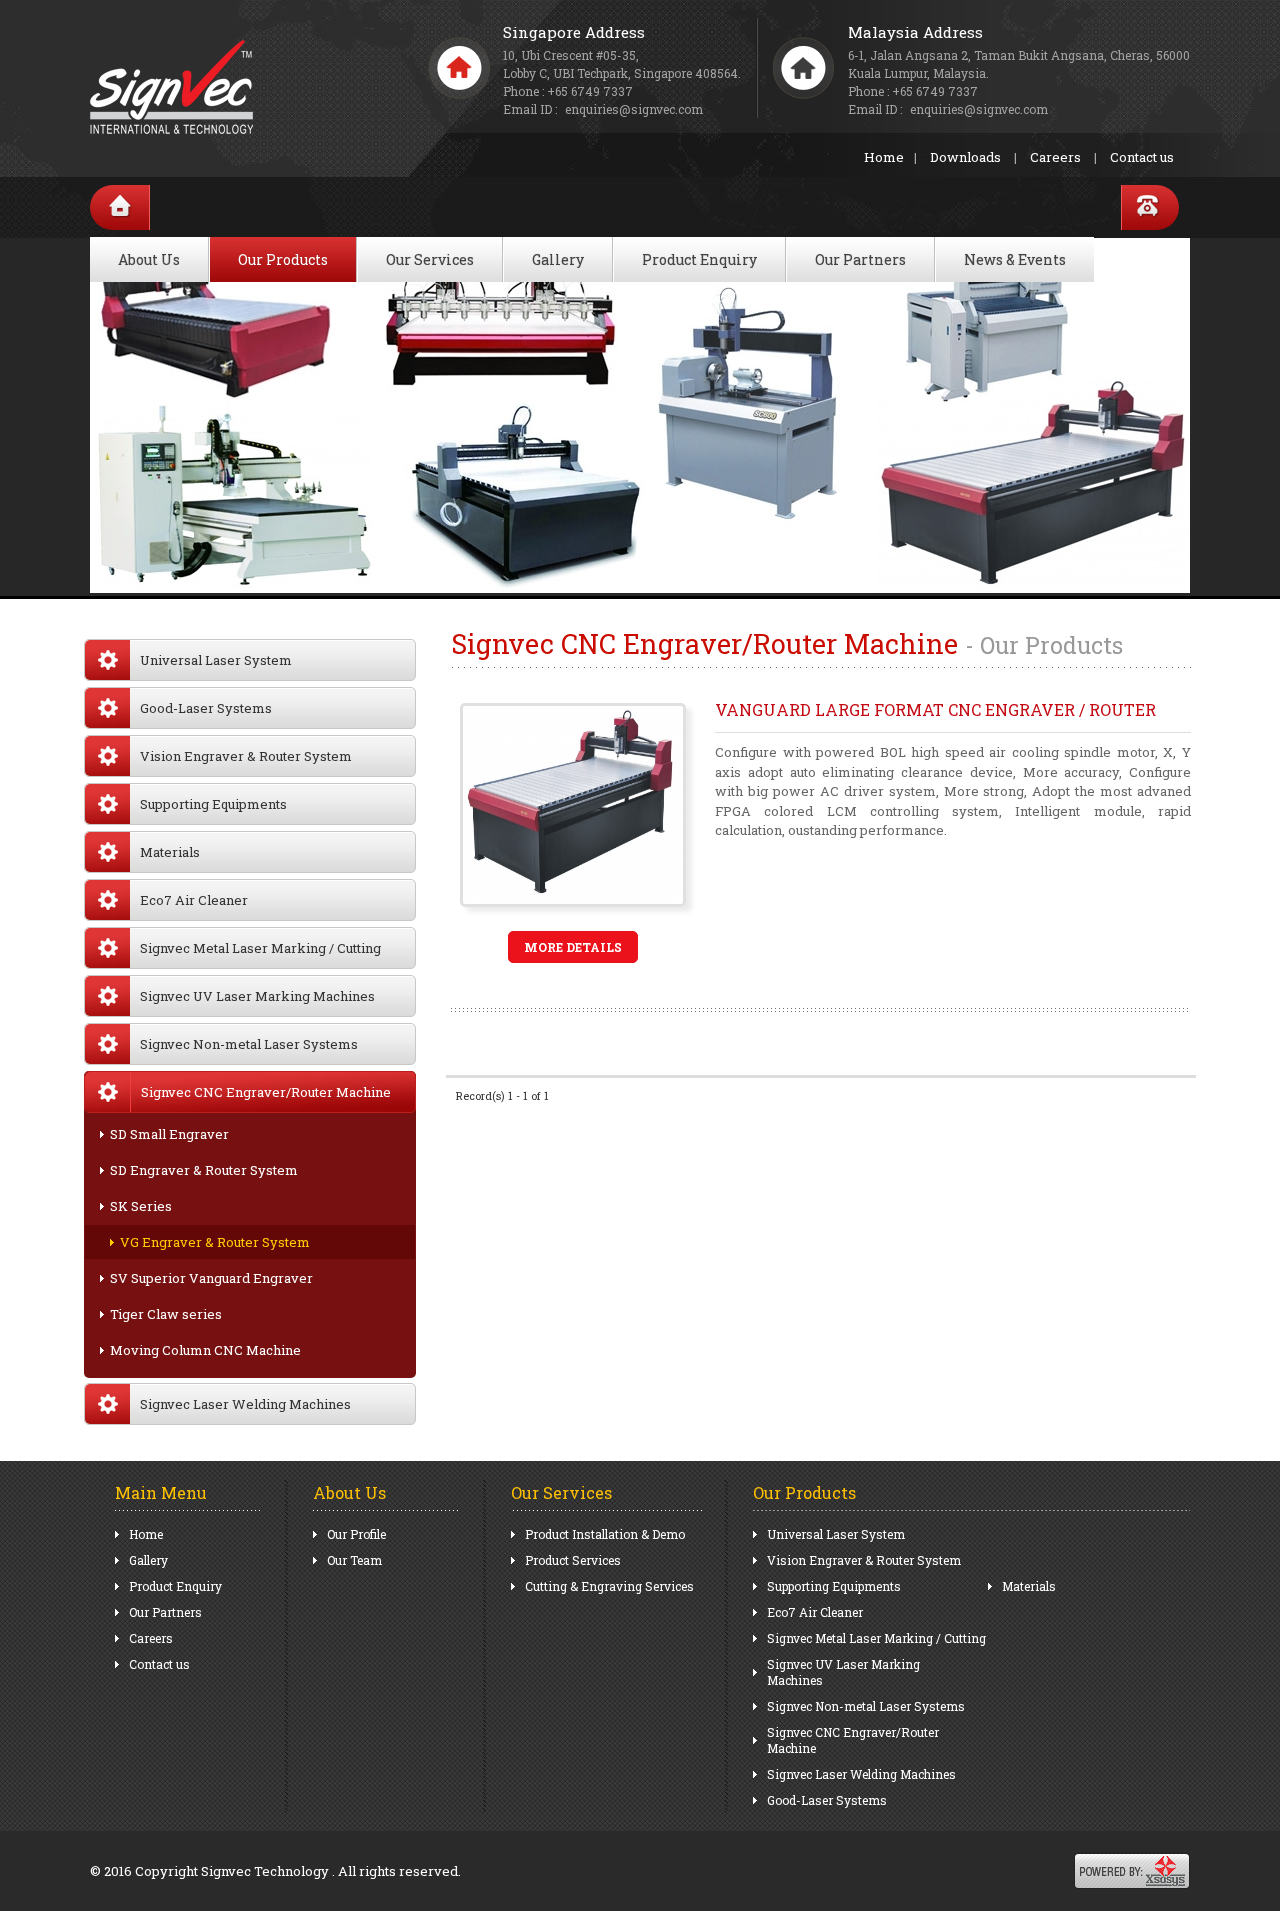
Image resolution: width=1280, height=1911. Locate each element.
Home (884, 157)
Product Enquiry (699, 259)
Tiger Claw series (166, 1314)
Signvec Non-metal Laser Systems (249, 1044)
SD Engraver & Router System (204, 1170)
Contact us (1142, 157)
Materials (170, 852)
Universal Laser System (216, 660)
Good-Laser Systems (206, 708)
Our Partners (860, 259)
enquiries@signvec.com (979, 109)
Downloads (965, 157)
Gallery (558, 259)
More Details (573, 947)
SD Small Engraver (169, 1134)
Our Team (354, 1560)
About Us (149, 259)
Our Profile (356, 1534)
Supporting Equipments (213, 804)
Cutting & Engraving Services (609, 1586)
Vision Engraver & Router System (246, 756)
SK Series (141, 1206)
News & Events (1015, 259)
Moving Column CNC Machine (205, 1350)
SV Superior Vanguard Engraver (211, 1278)
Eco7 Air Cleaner (194, 900)
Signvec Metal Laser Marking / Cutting (260, 948)
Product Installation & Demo (605, 1534)
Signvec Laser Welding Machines (245, 1404)
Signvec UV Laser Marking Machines (257, 996)
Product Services (573, 1560)
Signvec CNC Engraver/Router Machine (853, 1740)
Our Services (430, 259)
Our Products (283, 259)
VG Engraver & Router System (215, 1242)
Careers (1055, 157)
